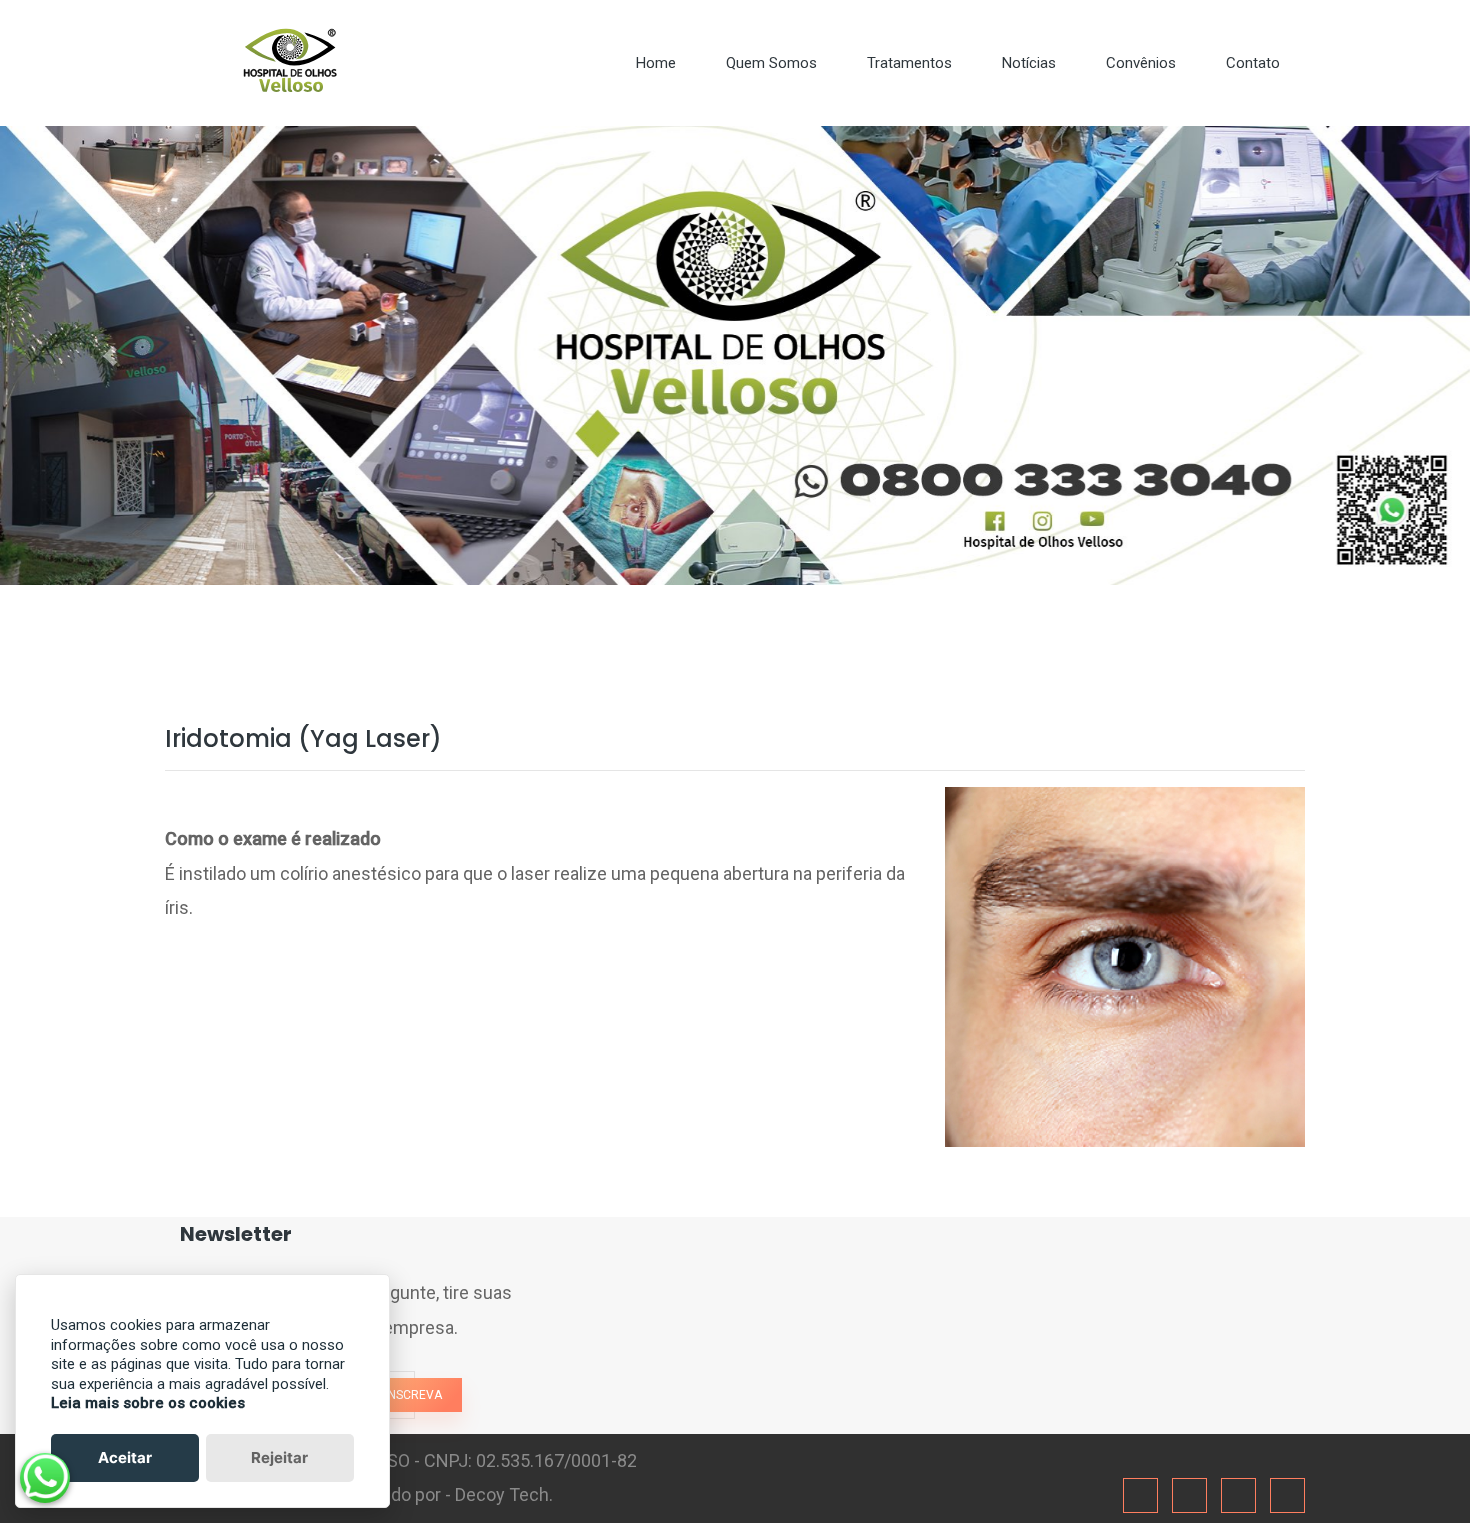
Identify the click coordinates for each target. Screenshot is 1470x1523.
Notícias (1029, 63)
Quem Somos (771, 63)
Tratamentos (909, 63)
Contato (1253, 63)
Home (656, 63)
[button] (110, 355)
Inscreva (413, 1395)
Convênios (1141, 63)
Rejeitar (279, 1457)
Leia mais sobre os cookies (148, 1403)
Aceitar (125, 1457)
